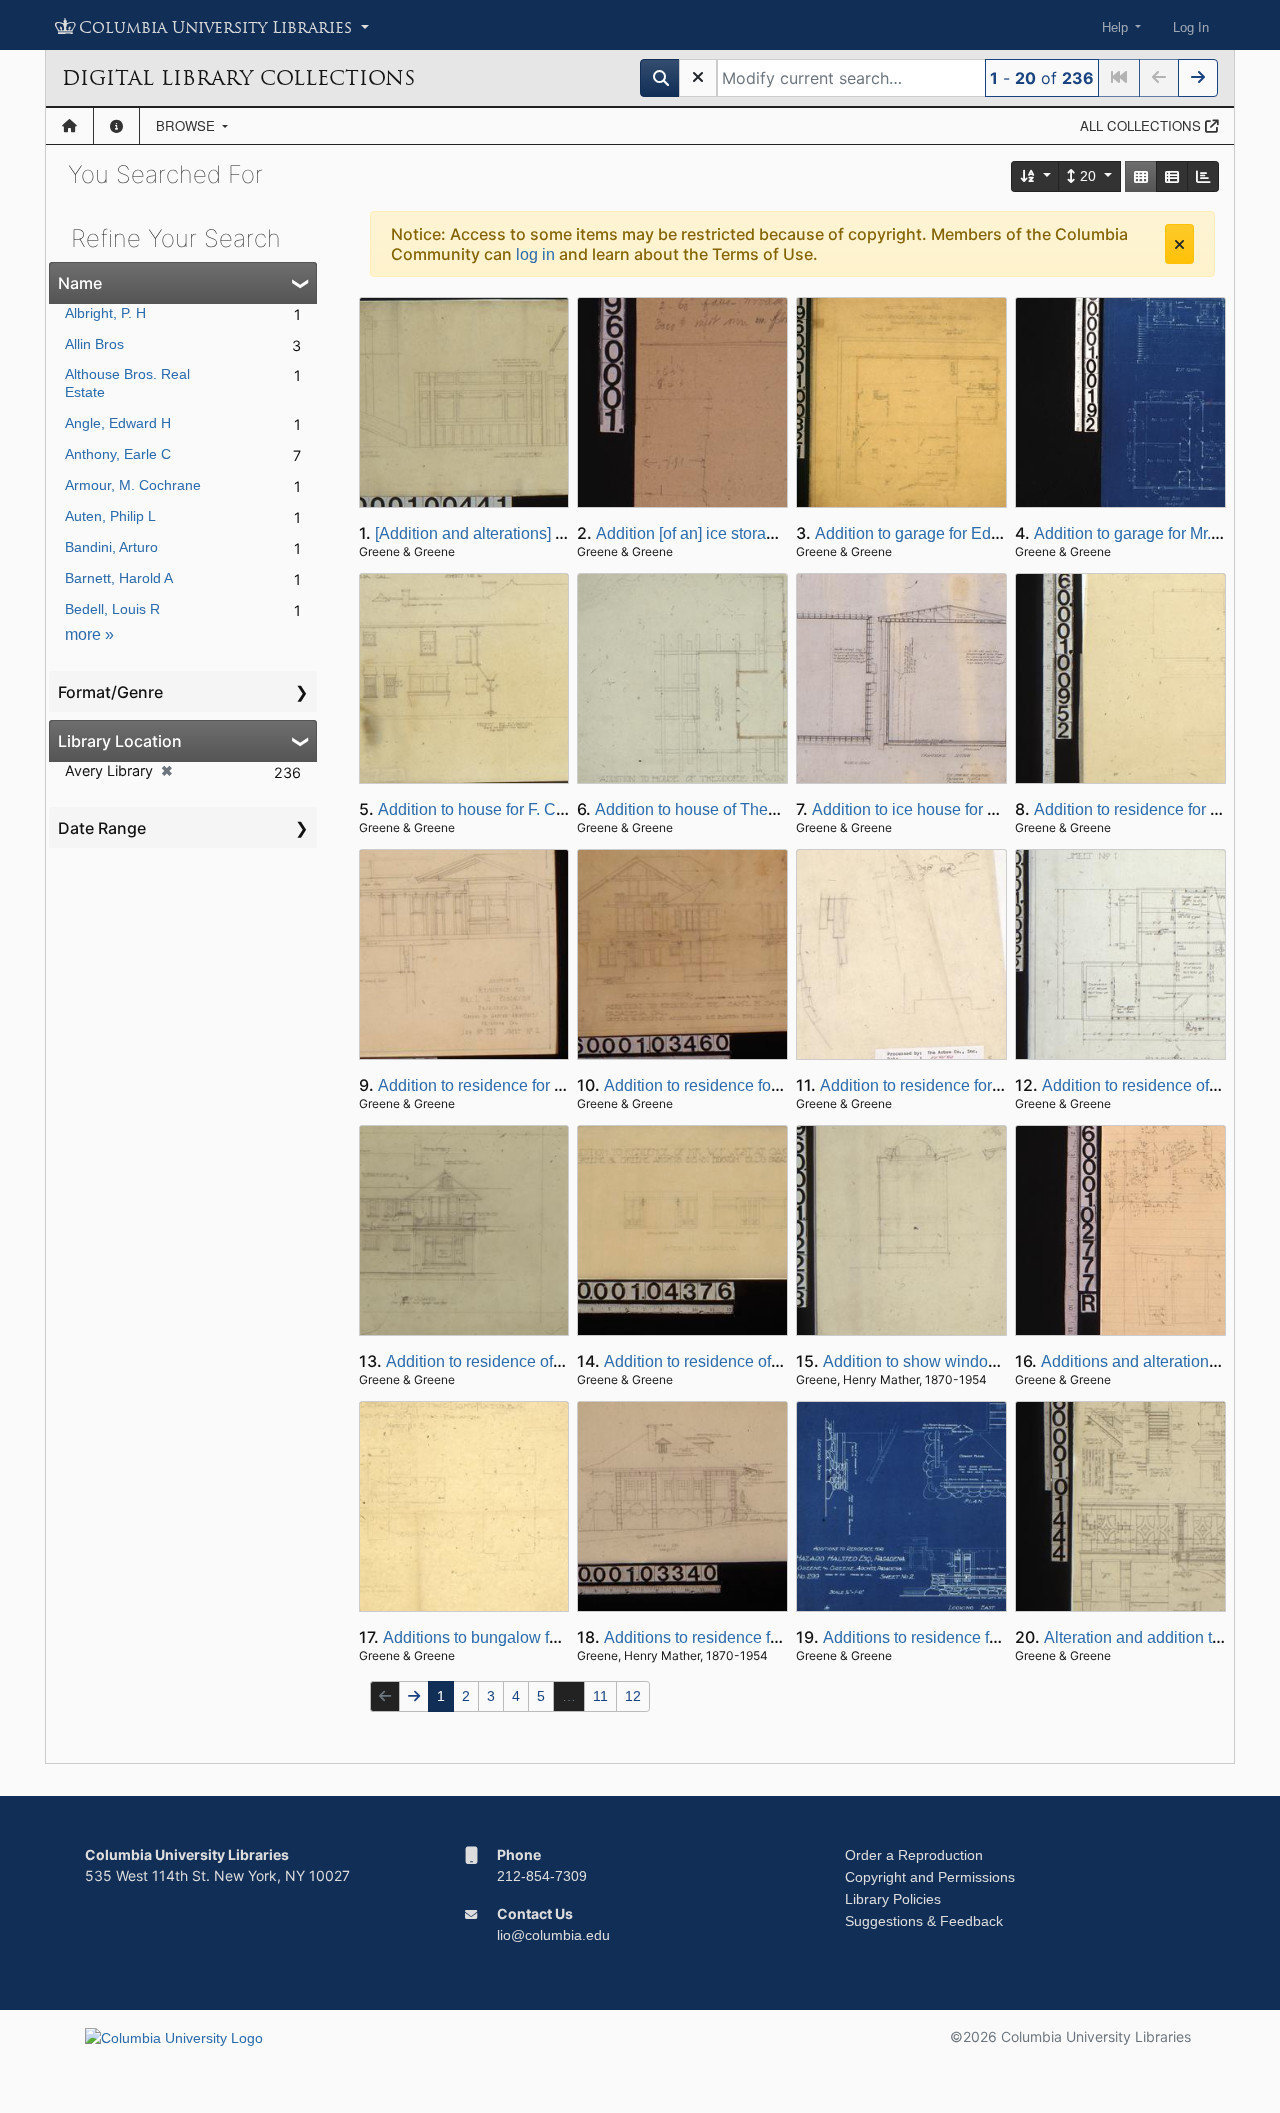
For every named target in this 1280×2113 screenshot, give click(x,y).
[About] (116, 126)
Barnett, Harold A (119, 578)
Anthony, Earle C (118, 454)
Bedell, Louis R (112, 609)
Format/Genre (110, 692)
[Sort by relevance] (1036, 176)
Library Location (120, 741)
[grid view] (1141, 176)
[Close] (1179, 244)
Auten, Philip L (110, 516)
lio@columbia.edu (553, 1935)
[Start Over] (698, 78)
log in (535, 254)
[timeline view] (1203, 176)
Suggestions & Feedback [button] (924, 1921)
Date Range (102, 828)
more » (89, 634)
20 (1088, 176)
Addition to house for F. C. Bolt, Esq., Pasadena (545, 809)
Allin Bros (94, 344)
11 (600, 1696)
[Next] (1198, 78)
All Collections (1142, 125)
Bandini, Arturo (111, 547)
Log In (1191, 27)
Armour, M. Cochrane (133, 485)
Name (80, 283)
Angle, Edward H (118, 423)
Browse (187, 125)
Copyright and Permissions (930, 1877)
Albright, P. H (105, 313)
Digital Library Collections (238, 78)
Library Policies (893, 1899)
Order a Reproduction (914, 1855)
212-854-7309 (542, 1876)
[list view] (1172, 176)
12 (633, 1696)
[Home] (69, 126)
